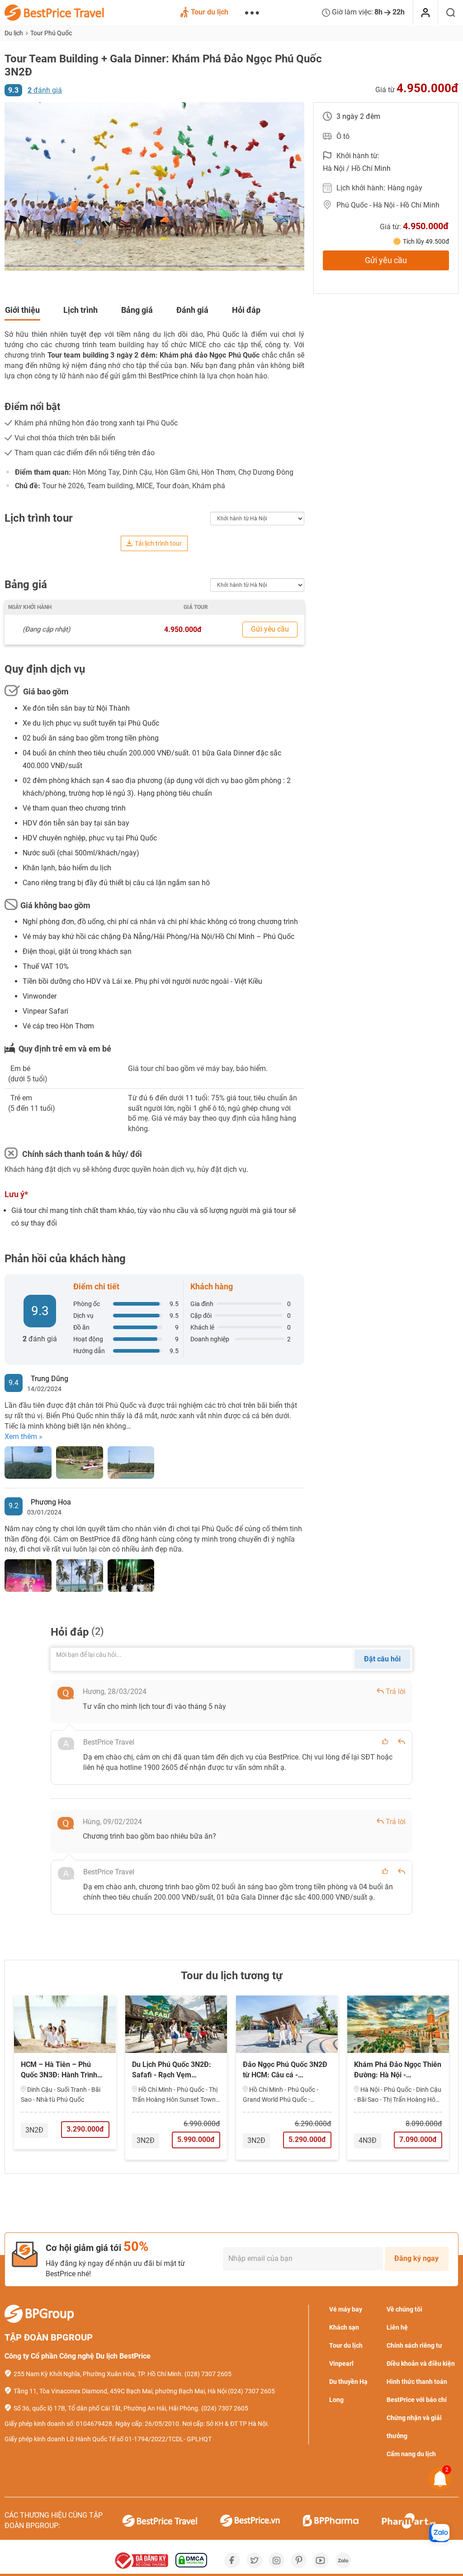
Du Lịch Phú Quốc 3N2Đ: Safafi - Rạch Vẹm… (172, 2070)
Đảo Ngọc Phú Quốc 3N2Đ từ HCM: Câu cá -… (285, 2070)
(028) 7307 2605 (208, 2374)
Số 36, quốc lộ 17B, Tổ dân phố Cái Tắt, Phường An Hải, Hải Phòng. (107, 2408)
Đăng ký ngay (416, 2258)
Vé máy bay (346, 2309)
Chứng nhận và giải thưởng (414, 2427)
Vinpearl (341, 2364)
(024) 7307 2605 (251, 2391)
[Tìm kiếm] (451, 13)
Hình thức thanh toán (417, 2382)
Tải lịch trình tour (158, 543)
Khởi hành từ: (358, 156)
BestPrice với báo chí (417, 2400)
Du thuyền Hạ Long (348, 2391)
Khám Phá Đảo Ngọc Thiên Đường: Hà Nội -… (398, 2070)
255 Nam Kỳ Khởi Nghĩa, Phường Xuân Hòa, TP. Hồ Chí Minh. (98, 2374)
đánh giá (45, 90)
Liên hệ (397, 2327)
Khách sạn (344, 2327)
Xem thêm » (24, 1437)
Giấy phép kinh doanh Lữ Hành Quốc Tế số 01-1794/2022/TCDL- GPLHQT (108, 2439)
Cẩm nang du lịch (411, 2454)
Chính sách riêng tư (414, 2345)
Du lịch (14, 33)
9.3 (13, 90)
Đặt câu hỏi (382, 1659)
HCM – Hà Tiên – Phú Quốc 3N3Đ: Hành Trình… (62, 2070)
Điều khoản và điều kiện (421, 2364)
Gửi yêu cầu (386, 260)
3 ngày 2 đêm (358, 116)
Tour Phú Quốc (51, 33)
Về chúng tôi (404, 2309)
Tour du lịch (210, 12)
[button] (13, 187)
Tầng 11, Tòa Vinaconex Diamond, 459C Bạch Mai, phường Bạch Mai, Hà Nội (120, 2391)
